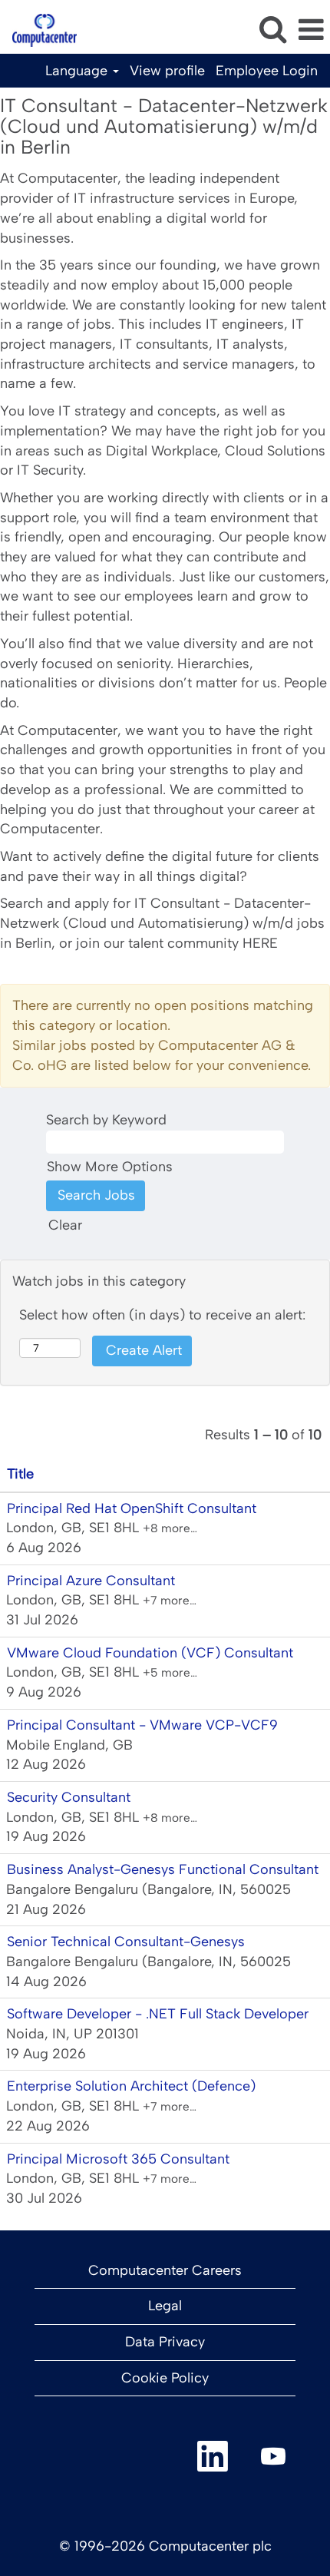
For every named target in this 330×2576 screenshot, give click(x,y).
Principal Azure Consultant (91, 1581)
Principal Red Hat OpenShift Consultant (132, 1508)
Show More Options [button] (110, 1167)
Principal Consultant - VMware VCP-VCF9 (142, 1725)
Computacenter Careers (165, 2270)
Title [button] (20, 1474)
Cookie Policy (165, 2378)
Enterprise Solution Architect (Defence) (131, 2086)
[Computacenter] (39, 29)
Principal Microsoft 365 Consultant (118, 2159)
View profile (167, 71)
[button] (311, 31)
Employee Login (267, 71)
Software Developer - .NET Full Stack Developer (158, 2014)
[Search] (272, 30)
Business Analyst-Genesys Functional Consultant (163, 1869)
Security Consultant (69, 1797)
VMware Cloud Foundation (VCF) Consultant (150, 1653)
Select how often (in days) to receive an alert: (162, 1315)
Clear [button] (65, 1225)
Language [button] (78, 71)
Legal (165, 2306)
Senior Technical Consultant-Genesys (126, 1942)
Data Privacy (165, 2342)
